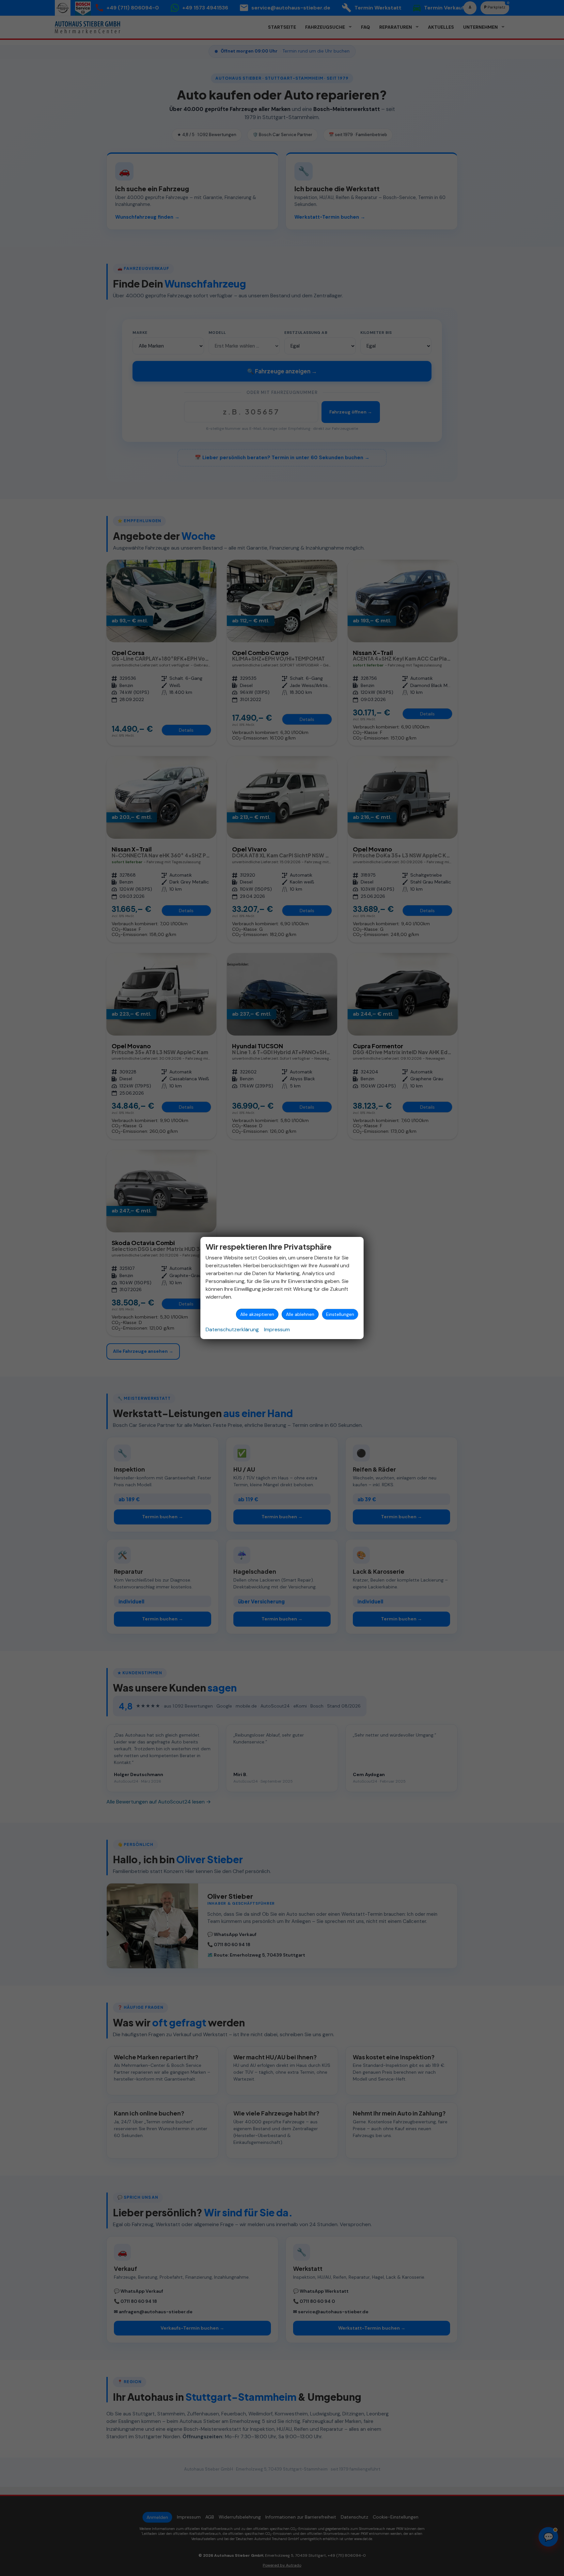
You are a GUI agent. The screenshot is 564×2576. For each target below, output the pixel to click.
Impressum (277, 1329)
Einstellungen (340, 1314)
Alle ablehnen (300, 1314)
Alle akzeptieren (257, 1314)
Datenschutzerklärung (232, 1329)
